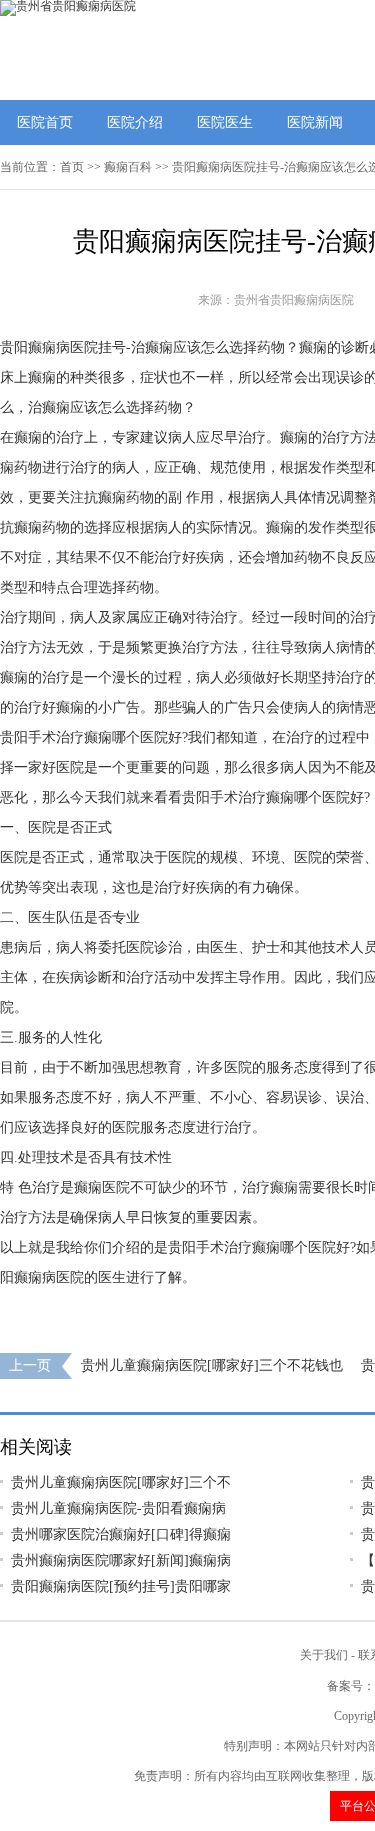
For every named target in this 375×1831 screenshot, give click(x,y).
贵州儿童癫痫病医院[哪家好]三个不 (121, 1482)
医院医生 (225, 122)
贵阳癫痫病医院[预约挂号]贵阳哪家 (121, 1586)
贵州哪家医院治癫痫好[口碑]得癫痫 (121, 1534)
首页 (72, 167)
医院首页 (45, 122)
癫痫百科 (128, 167)
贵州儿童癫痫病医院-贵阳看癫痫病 (118, 1508)
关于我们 (324, 1655)
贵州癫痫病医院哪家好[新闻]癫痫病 (121, 1560)
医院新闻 (315, 122)
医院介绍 (135, 122)
